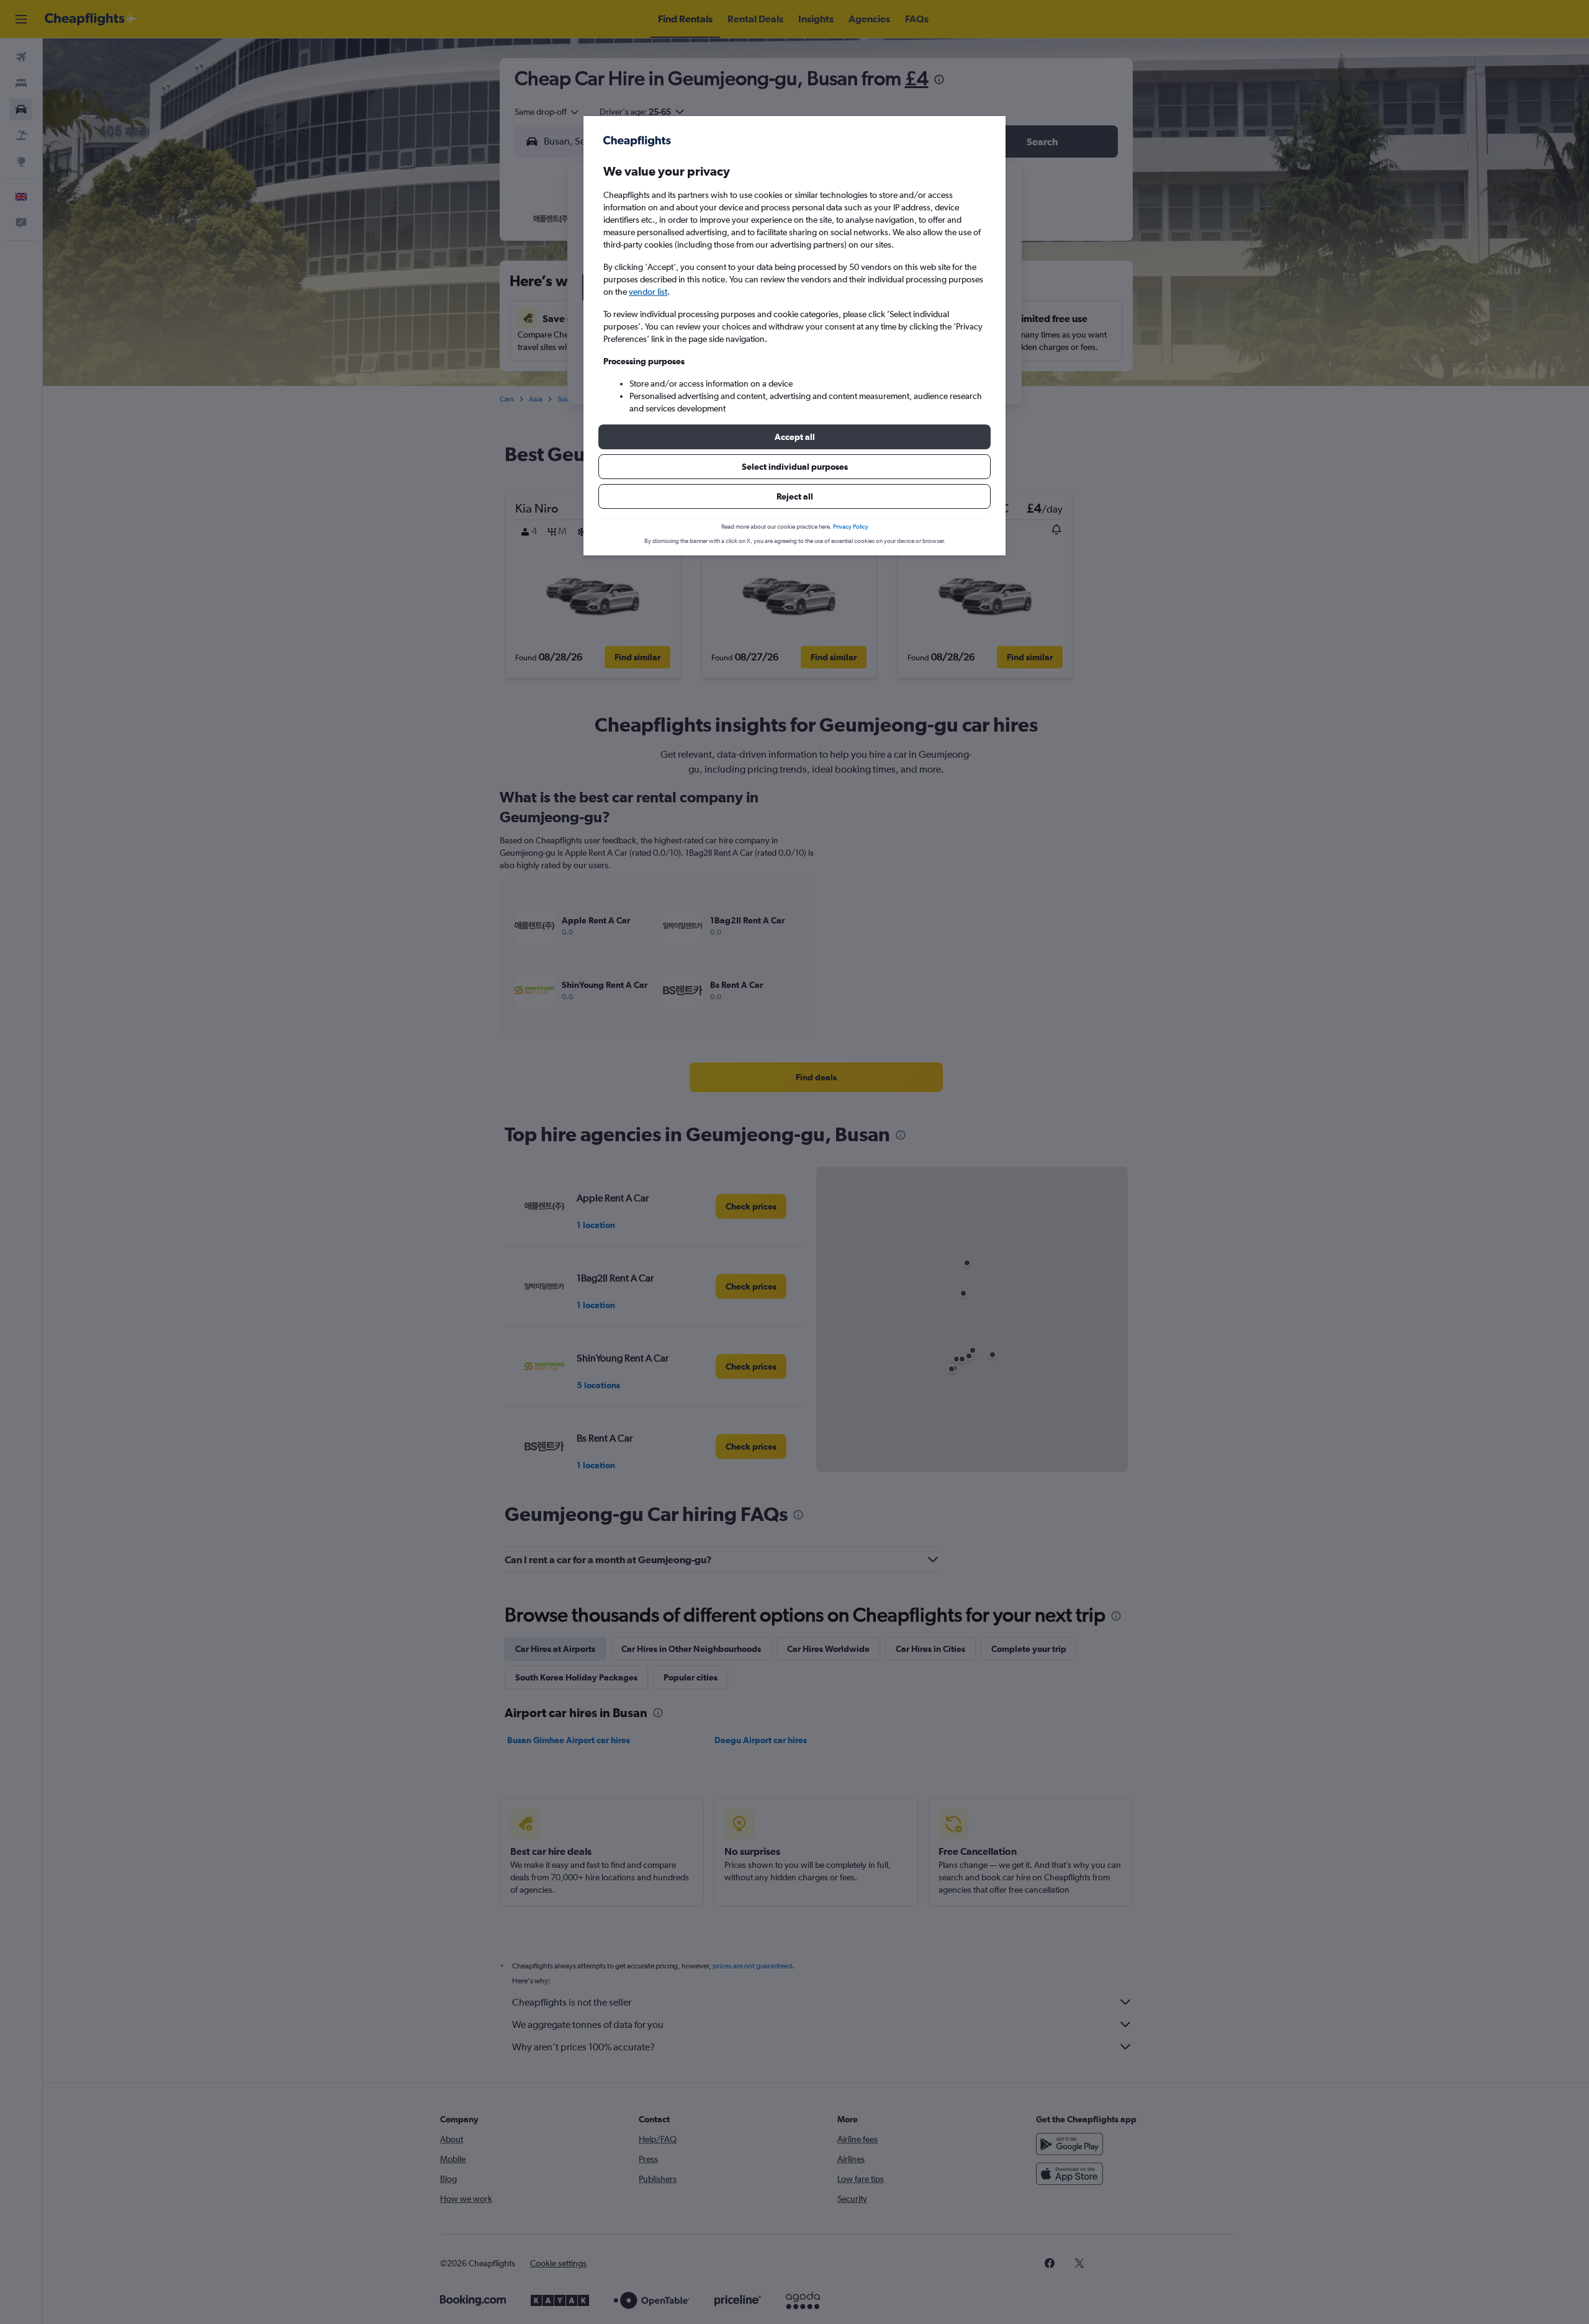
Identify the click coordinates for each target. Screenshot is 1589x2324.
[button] (794, 437)
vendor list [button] (648, 292)
